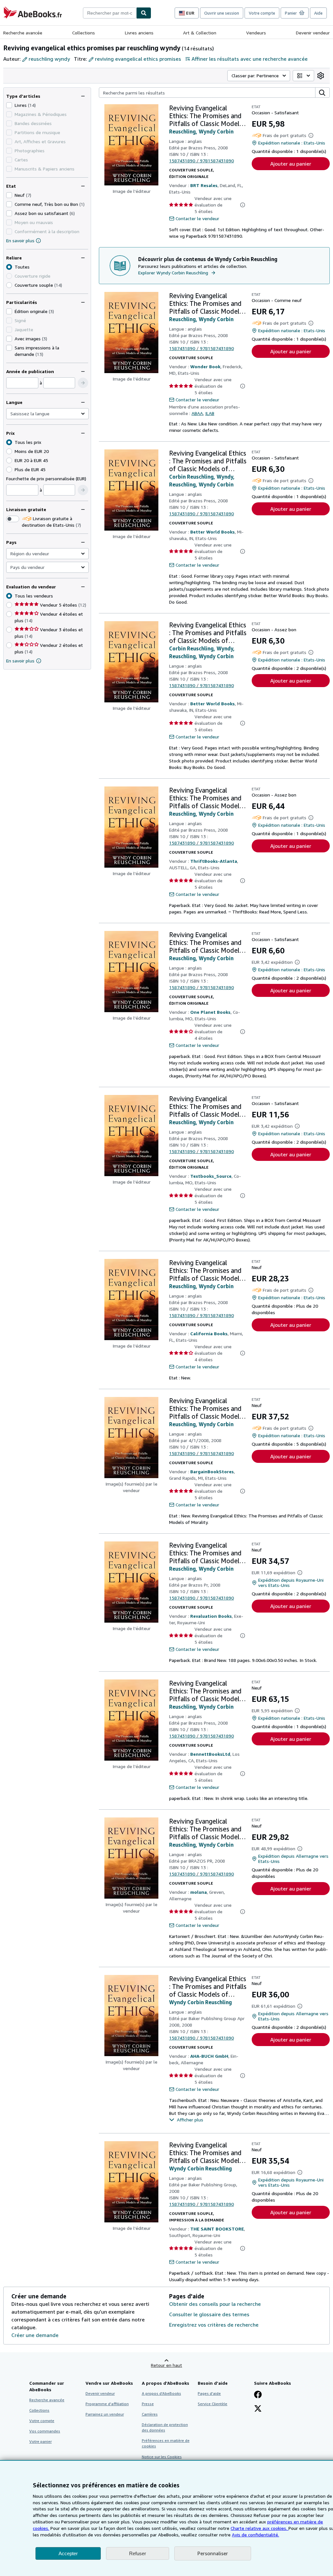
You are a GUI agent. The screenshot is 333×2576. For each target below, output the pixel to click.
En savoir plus (20, 240)
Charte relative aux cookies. (260, 2528)
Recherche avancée (23, 33)
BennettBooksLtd (210, 1754)
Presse (148, 2404)
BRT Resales (204, 185)
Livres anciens (139, 33)
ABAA (197, 413)
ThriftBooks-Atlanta (214, 861)
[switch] (13, 519)
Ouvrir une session (222, 13)
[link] (321, 76)
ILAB (210, 413)
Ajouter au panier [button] (291, 164)
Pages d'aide (209, 2393)
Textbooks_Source (211, 1176)
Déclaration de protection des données (165, 2427)
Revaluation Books (211, 1616)
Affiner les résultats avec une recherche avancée (250, 59)
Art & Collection (200, 33)
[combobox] (110, 13)
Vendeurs (256, 33)
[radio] (9, 285)
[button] (83, 383)
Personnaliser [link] (213, 2553)
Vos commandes (45, 2431)
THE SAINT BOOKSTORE (217, 2229)
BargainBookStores (212, 1471)
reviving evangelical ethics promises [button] (138, 59)
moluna (199, 1892)
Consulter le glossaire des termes (209, 2314)
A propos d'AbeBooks (161, 2393)
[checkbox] (9, 105)
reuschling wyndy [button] (49, 59)
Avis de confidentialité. (255, 2535)
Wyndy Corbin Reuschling (200, 2002)
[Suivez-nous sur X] (258, 2409)
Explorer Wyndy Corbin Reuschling (173, 273)
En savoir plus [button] (20, 661)
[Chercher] (144, 13)
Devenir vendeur (313, 33)
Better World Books (213, 532)
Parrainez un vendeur (105, 2414)
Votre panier (40, 2441)
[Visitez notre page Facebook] (258, 2395)
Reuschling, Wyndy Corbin (201, 132)
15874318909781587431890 (201, 161)
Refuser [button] (138, 2553)
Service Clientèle (213, 2404)
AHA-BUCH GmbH (209, 2056)
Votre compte (262, 13)
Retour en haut (166, 2365)
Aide (318, 13)
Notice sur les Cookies (162, 2457)
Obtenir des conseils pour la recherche (215, 2304)
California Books (209, 1333)
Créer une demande (35, 2335)
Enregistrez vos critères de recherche (214, 2325)
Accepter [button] (68, 2553)
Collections (84, 33)
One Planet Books (210, 1012)
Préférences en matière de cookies (166, 2443)
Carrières (150, 2414)
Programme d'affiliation (107, 2404)
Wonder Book (205, 366)
